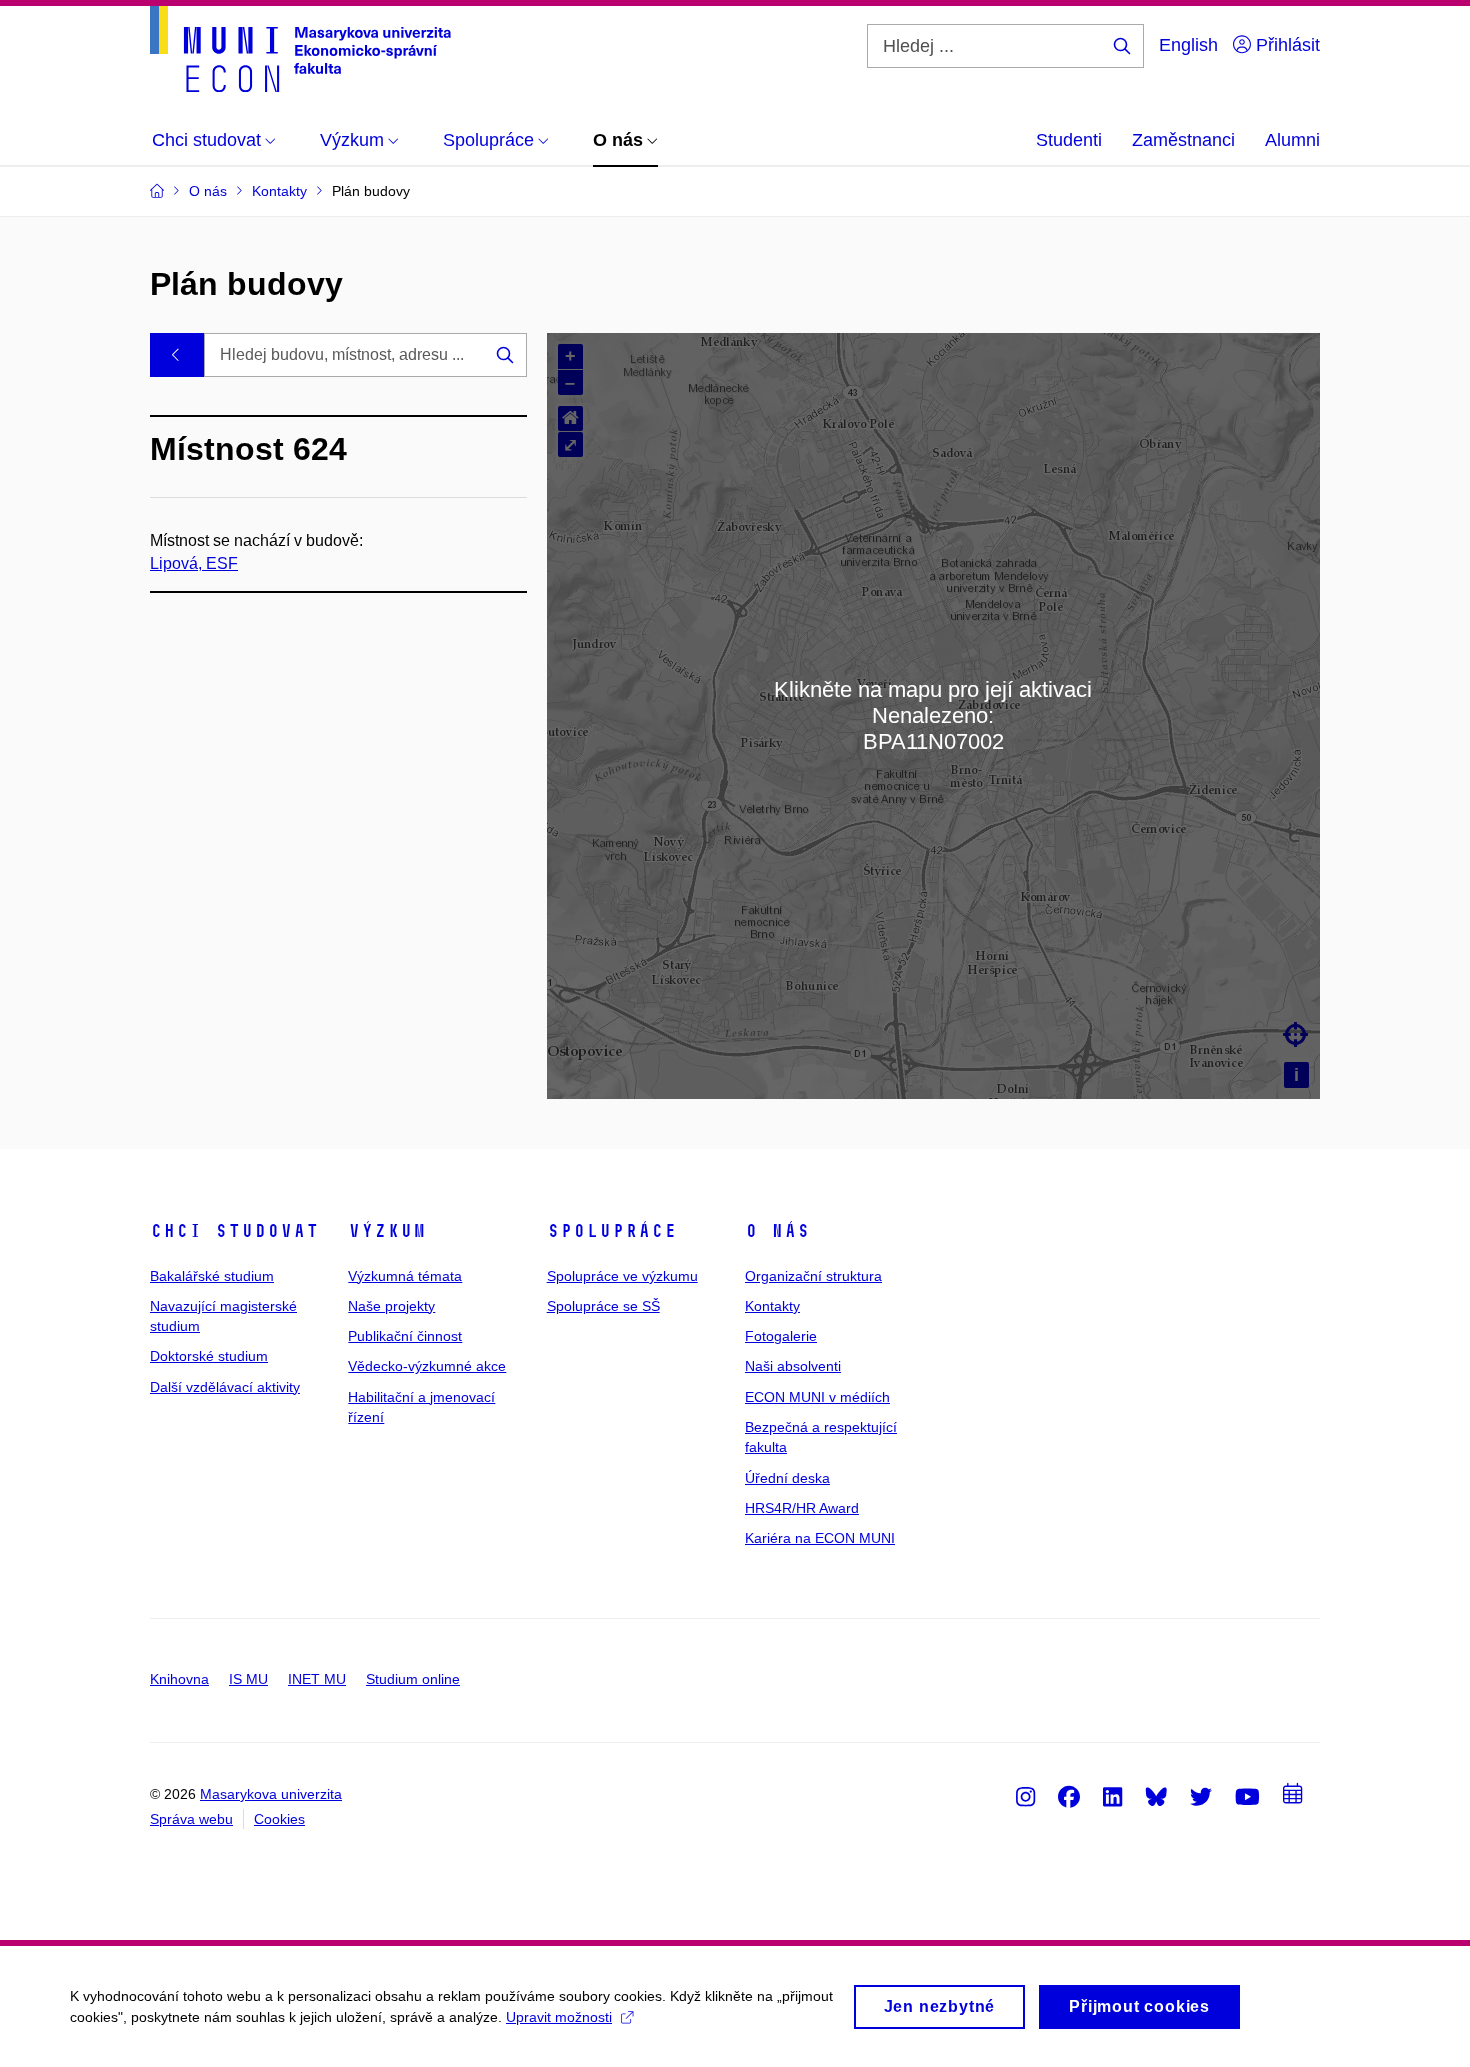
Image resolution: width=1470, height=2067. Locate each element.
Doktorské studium (209, 1356)
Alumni (1292, 140)
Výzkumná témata (405, 1276)
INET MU (317, 1679)
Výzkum (387, 1231)
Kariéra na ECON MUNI (820, 1538)
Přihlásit (1285, 45)
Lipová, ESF (194, 563)
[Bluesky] (1156, 1796)
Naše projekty (391, 1306)
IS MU (248, 1679)
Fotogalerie (781, 1336)
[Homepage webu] (300, 49)
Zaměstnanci (1183, 140)
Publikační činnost (405, 1336)
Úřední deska (787, 1478)
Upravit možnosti (559, 2017)
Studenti (1069, 140)
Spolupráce (612, 1231)
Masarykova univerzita (271, 1794)
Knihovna (179, 1679)
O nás (777, 1231)
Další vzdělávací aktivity (225, 1387)
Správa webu (191, 1819)
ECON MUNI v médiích (817, 1397)
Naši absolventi (793, 1366)
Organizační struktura (813, 1276)
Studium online (413, 1679)
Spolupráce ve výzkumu (622, 1276)
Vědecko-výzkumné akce (427, 1366)
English (1188, 45)
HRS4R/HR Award (802, 1508)
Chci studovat (234, 1231)
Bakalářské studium (212, 1276)
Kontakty (772, 1306)
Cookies (279, 1819)
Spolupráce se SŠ (603, 1306)
